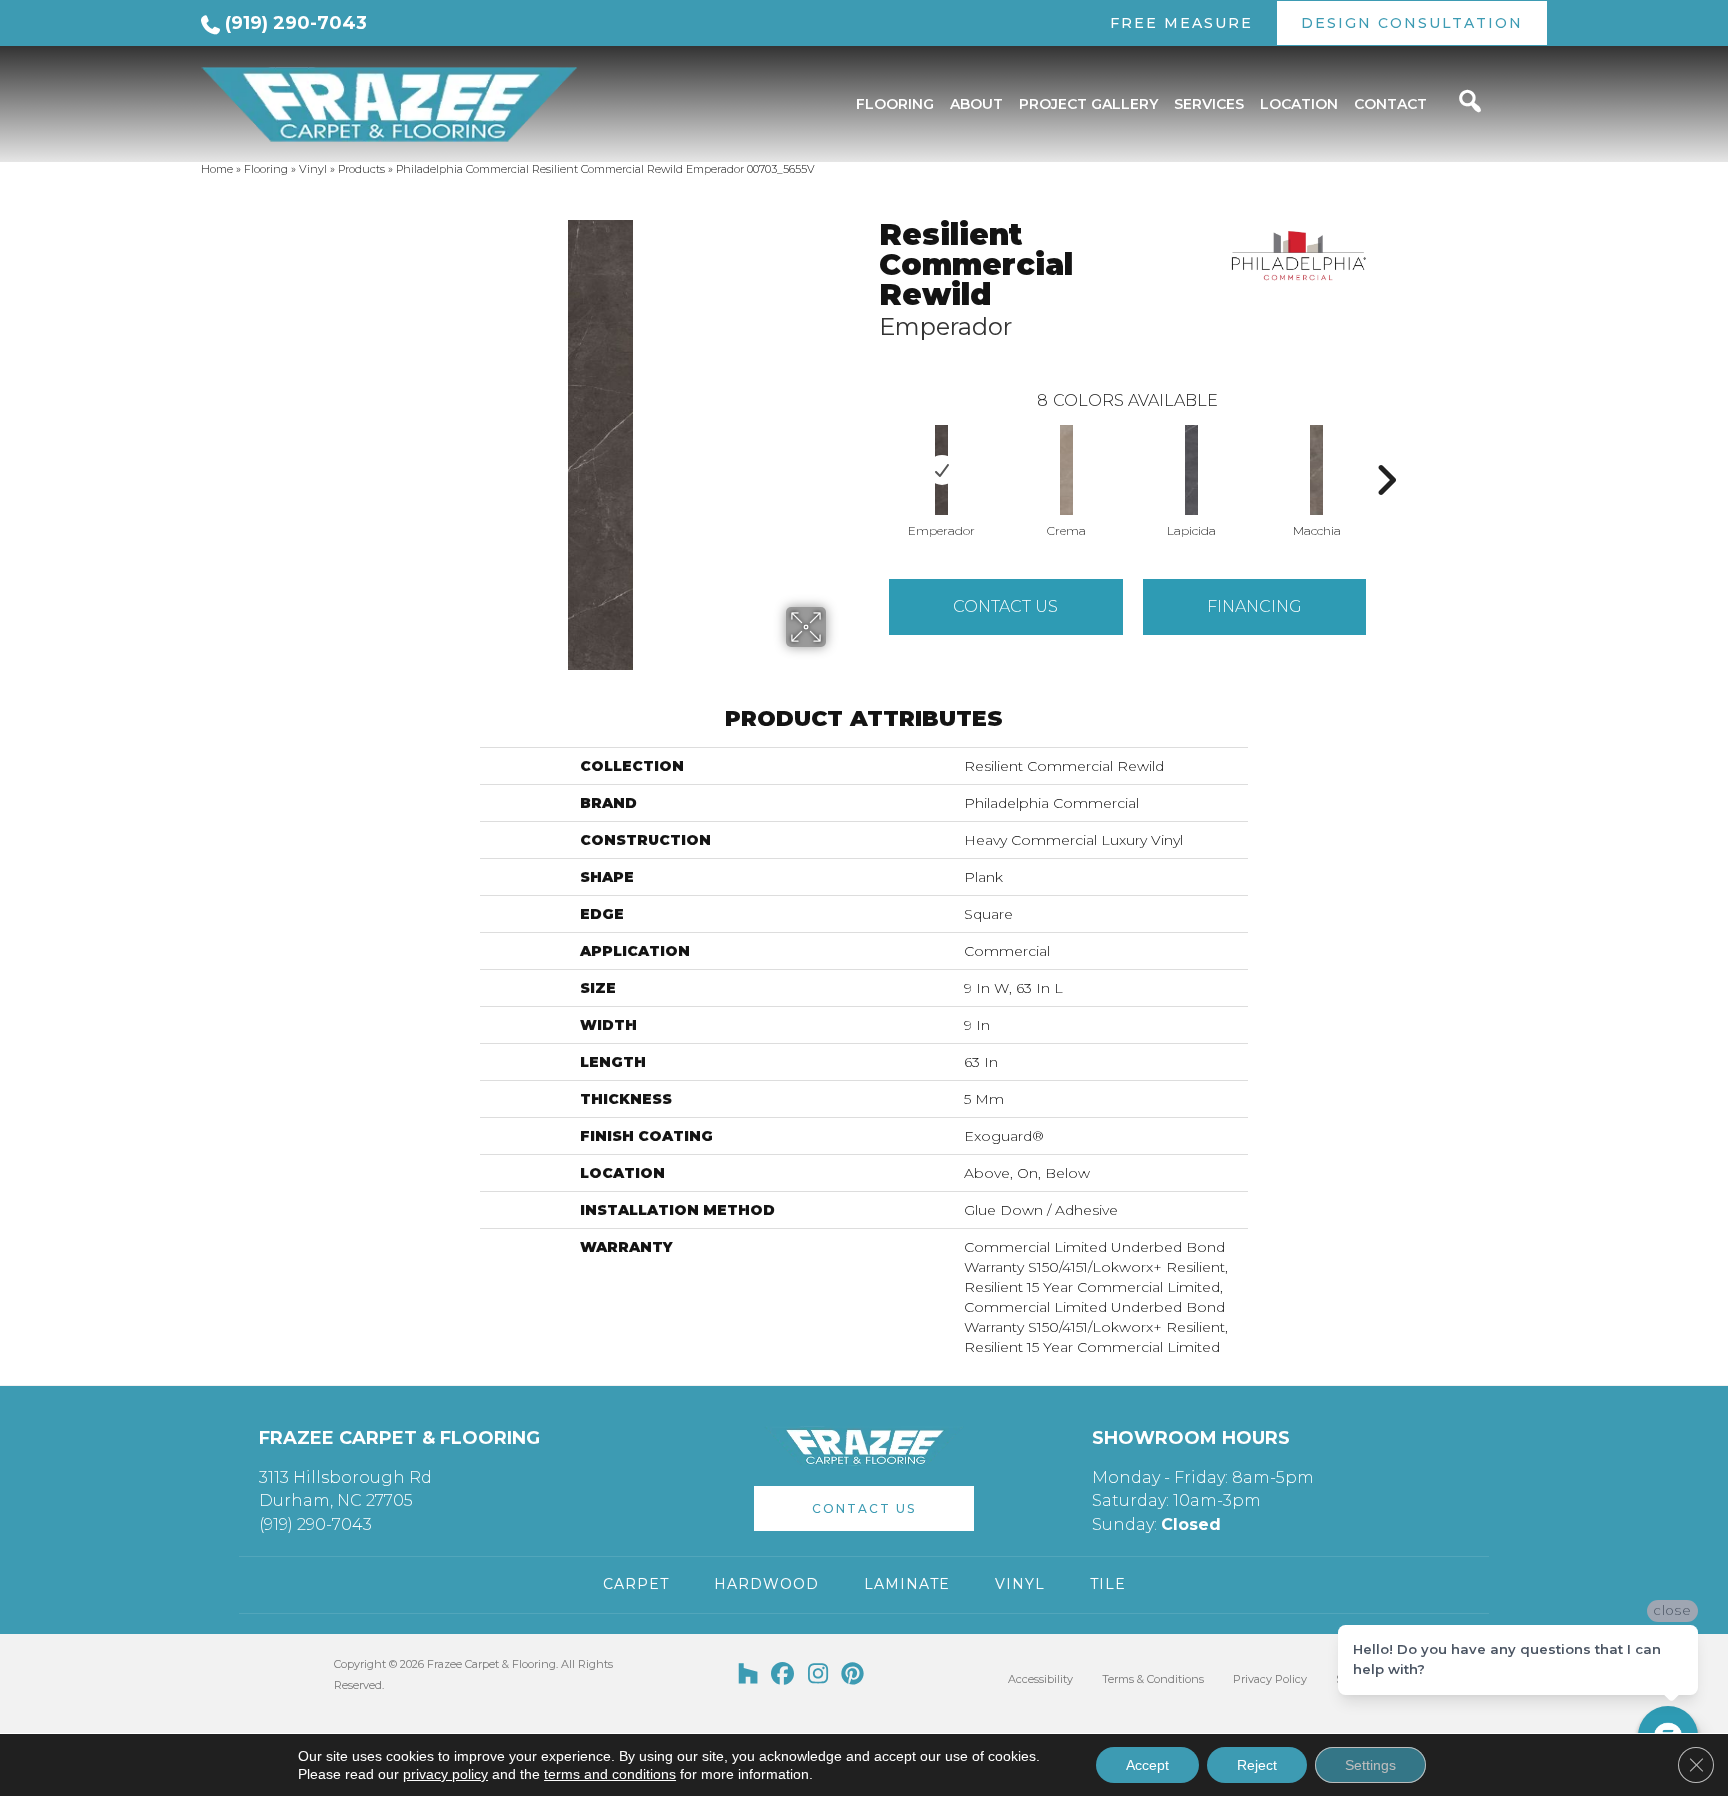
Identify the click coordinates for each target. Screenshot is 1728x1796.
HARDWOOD (766, 1584)
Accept (1147, 1765)
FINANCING (1254, 606)
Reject (1257, 1765)
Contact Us (1005, 606)
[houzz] (748, 1675)
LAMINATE (907, 1584)
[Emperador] (941, 470)
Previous (869, 450)
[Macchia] (1316, 470)
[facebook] (783, 1675)
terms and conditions (610, 1774)
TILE (1108, 1584)
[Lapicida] (1191, 470)
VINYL (1020, 1584)
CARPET (636, 1584)
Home (217, 169)
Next (1386, 450)
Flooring (266, 169)
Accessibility (1040, 1679)
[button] (864, 1508)
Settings (1370, 1765)
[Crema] (1066, 470)
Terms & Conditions (1153, 1679)
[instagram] (818, 1675)
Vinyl (313, 169)
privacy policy (445, 1774)
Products (361, 169)
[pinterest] (853, 1675)
